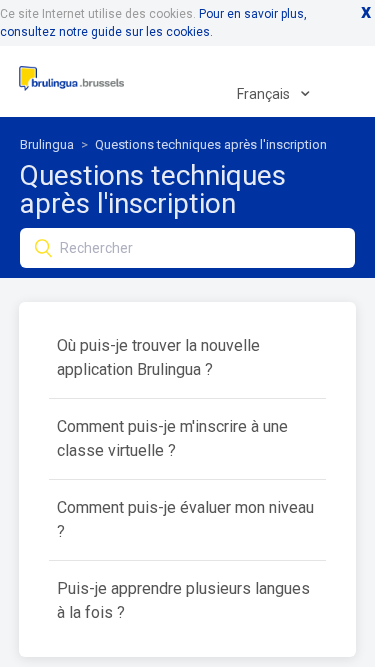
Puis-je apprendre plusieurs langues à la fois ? (183, 600)
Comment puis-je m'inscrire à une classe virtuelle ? (172, 438)
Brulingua (47, 144)
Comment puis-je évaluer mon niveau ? (185, 519)
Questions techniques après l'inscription (211, 144)
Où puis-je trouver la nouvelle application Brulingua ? (158, 357)
